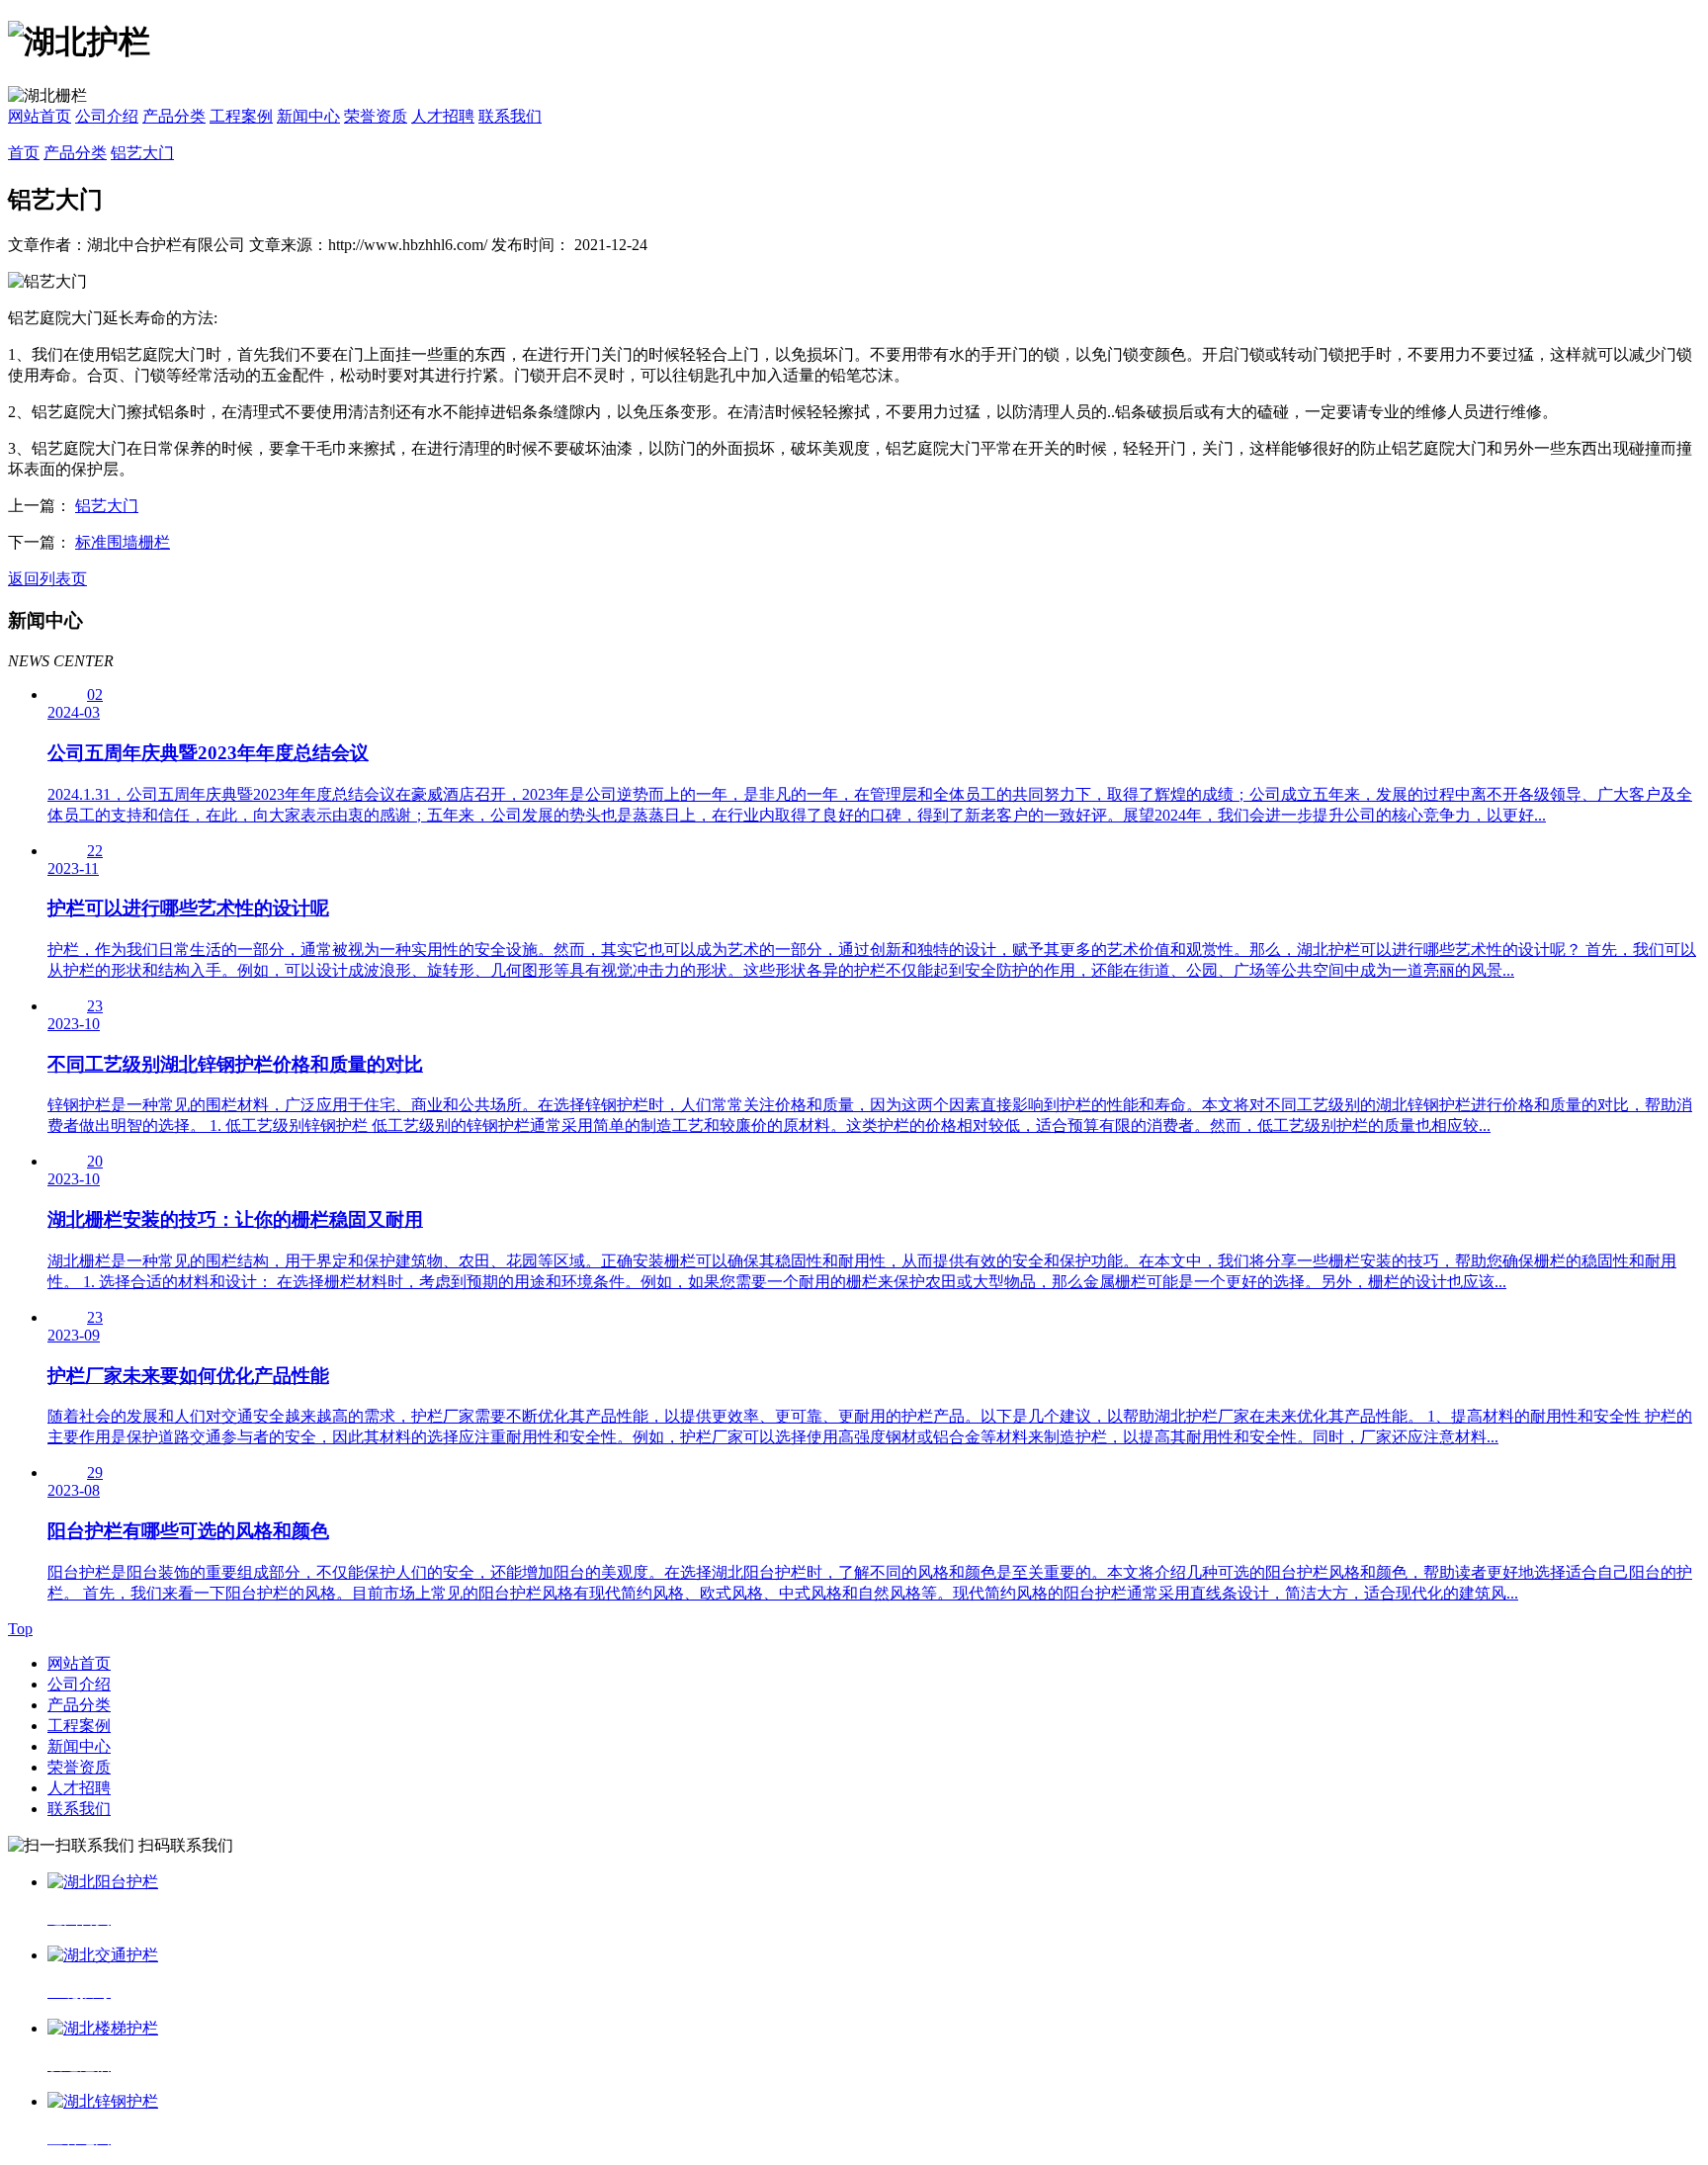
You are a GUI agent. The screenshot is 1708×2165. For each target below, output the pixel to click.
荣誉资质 (376, 116)
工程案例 (241, 116)
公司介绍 (107, 116)
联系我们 (510, 116)
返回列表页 (47, 579)
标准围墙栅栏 (123, 542)
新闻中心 (308, 116)
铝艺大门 (142, 153)
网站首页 (40, 116)
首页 (24, 153)
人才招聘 (443, 116)
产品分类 (174, 116)
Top (20, 1629)
